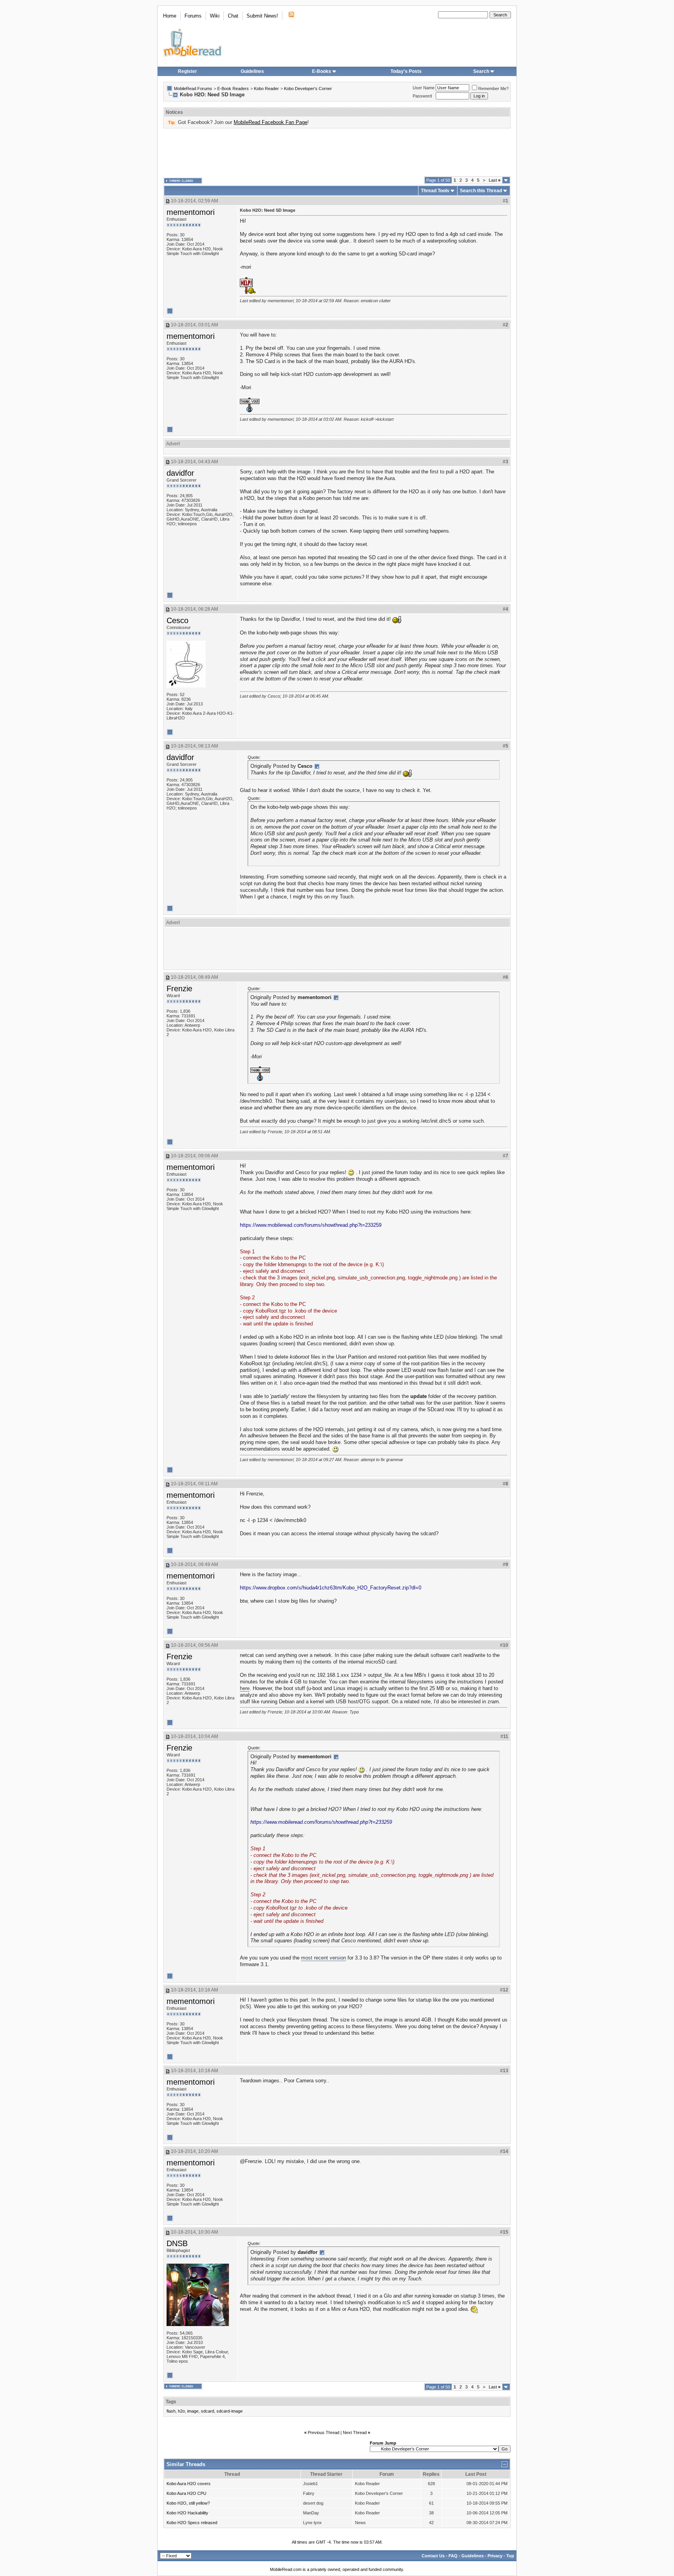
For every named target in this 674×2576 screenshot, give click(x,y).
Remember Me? (493, 89)
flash (171, 2411)
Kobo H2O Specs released (192, 2523)
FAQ (453, 2556)
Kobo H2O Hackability (187, 2513)
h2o (181, 2411)
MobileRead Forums (193, 89)
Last (495, 180)
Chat (233, 16)
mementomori (191, 212)
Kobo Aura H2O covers (189, 2484)
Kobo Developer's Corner (308, 89)
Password (422, 96)
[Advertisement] (337, 152)
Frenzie (179, 989)
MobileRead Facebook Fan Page (270, 122)
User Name (424, 88)
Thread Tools (435, 191)
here (245, 1688)
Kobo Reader (266, 89)
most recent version (324, 1958)
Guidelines (252, 71)
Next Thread (355, 2432)
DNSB (177, 2243)
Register (187, 71)
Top (510, 2556)
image (193, 2411)
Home (170, 16)
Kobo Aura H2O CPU (186, 2493)
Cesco (177, 620)
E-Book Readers (233, 89)
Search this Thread (481, 191)
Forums (193, 16)
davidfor (180, 473)
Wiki (215, 16)
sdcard (208, 2411)
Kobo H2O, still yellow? (188, 2503)
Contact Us (433, 2556)
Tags (171, 2402)
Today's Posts (406, 71)
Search (481, 71)
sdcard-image (230, 2411)
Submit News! (262, 16)
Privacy (495, 2556)
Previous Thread (324, 2432)
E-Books (322, 71)
